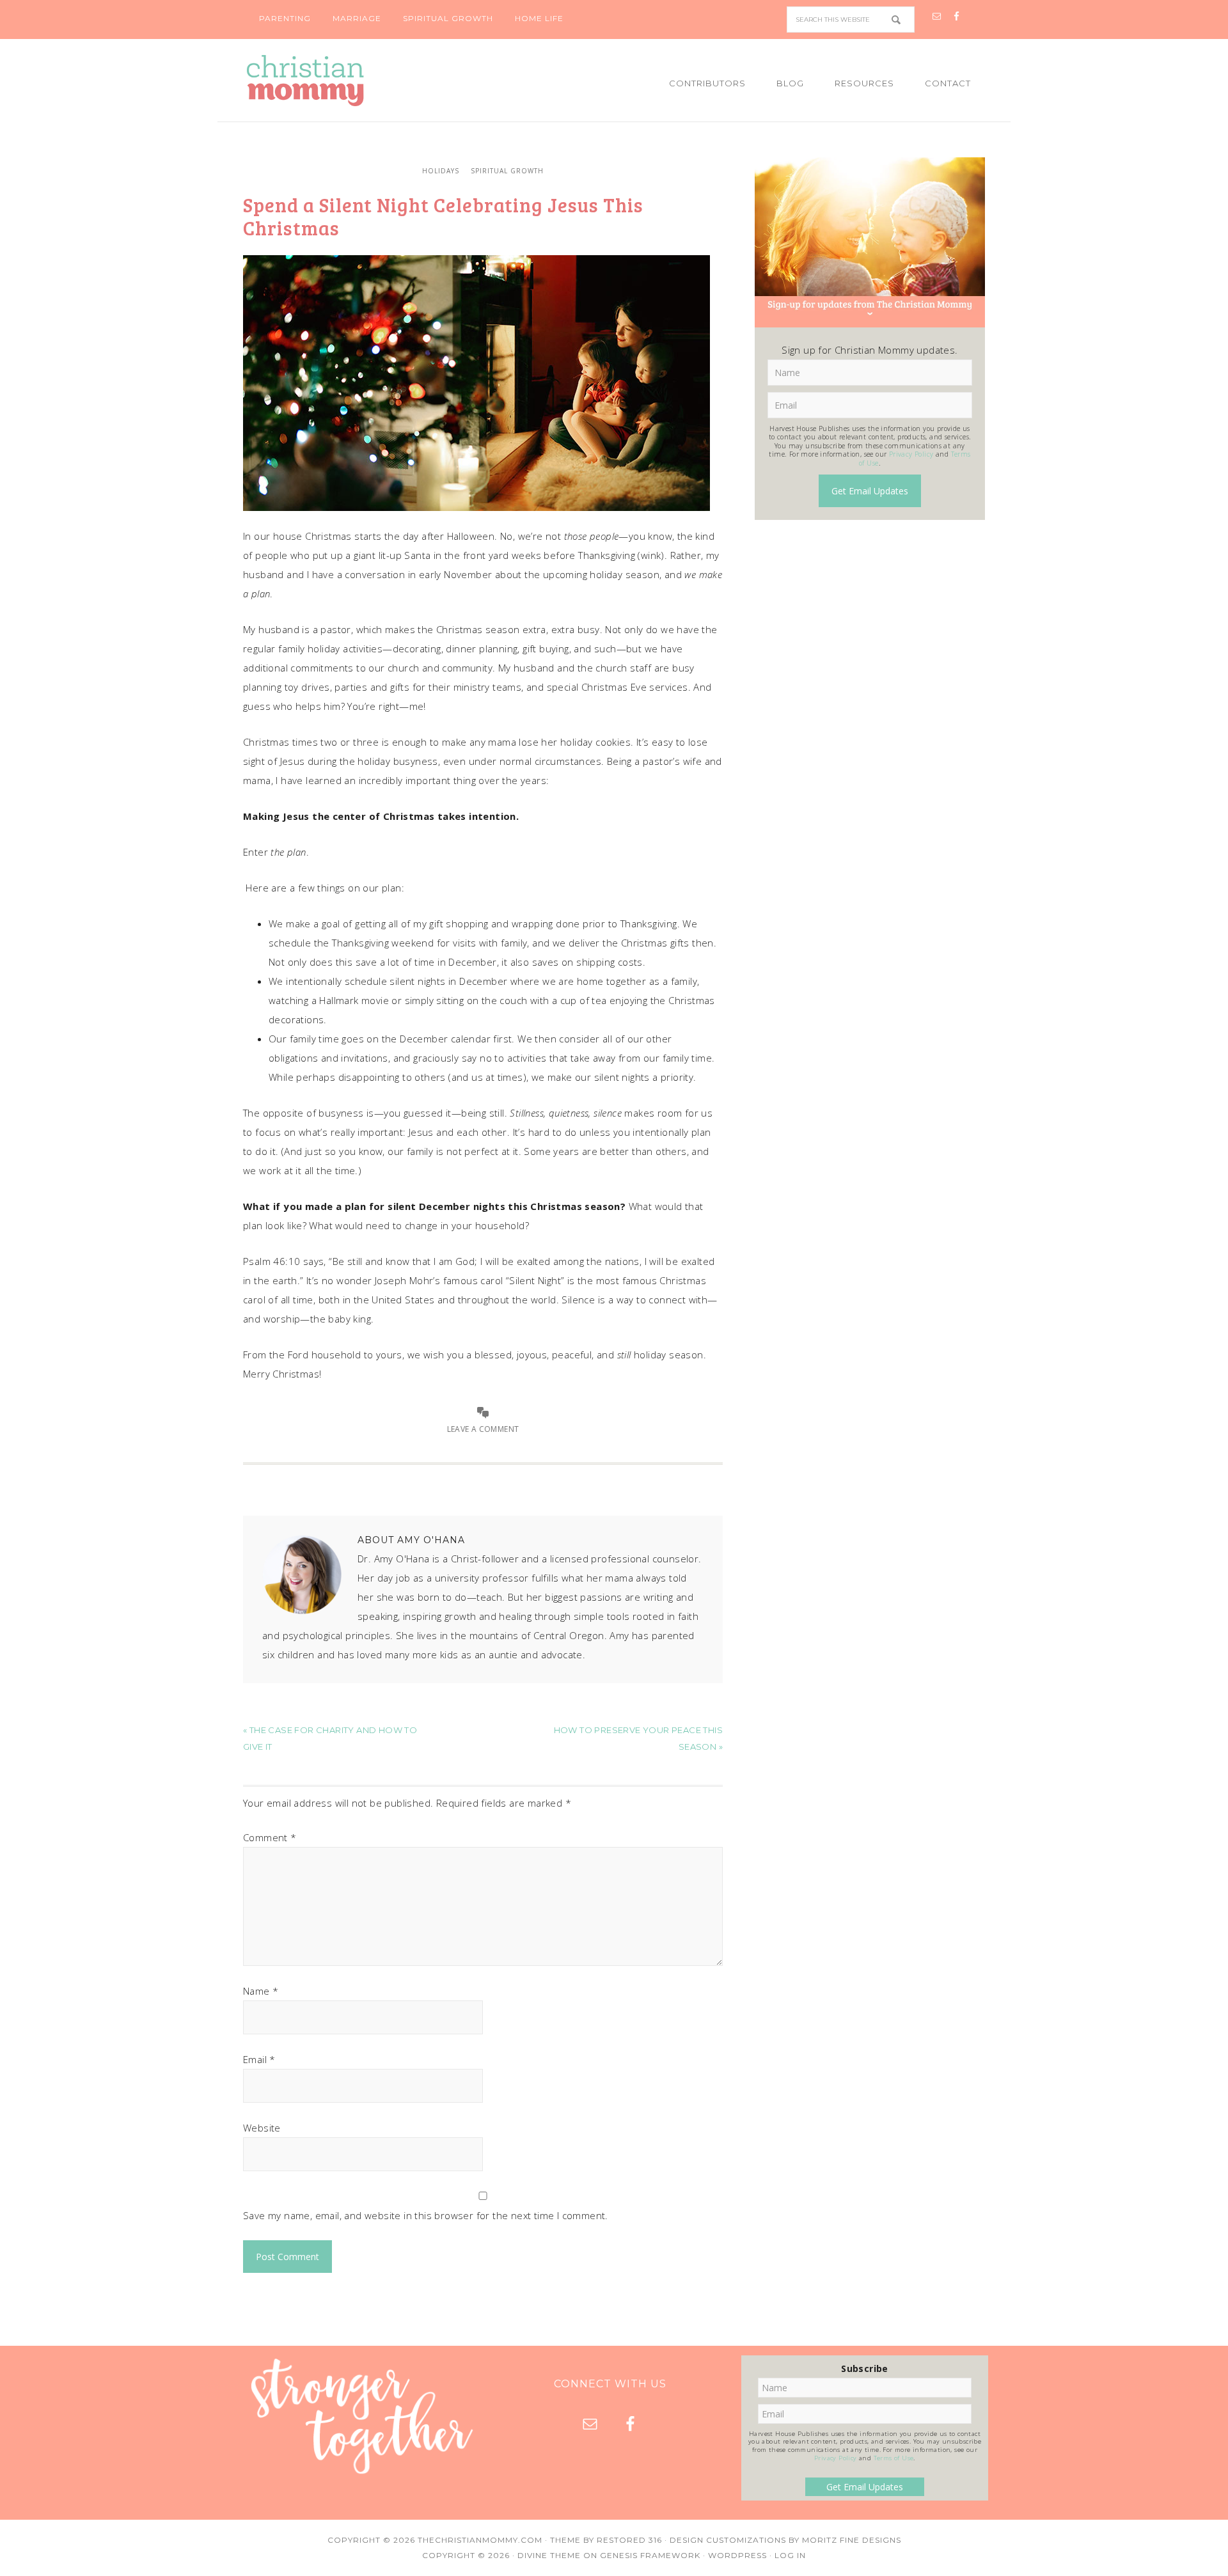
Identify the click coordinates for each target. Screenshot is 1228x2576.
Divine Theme (549, 2555)
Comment (270, 1837)
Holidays (441, 171)
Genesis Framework (650, 2555)
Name (261, 1991)
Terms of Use (894, 2458)
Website (262, 2128)
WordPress (737, 2555)
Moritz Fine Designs (852, 2540)
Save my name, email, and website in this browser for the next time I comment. (426, 2215)
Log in (790, 2555)
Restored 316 (629, 2540)
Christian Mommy (349, 81)
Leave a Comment (483, 1429)
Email (259, 2059)
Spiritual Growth (507, 171)
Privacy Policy (911, 454)
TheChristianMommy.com (480, 2540)
